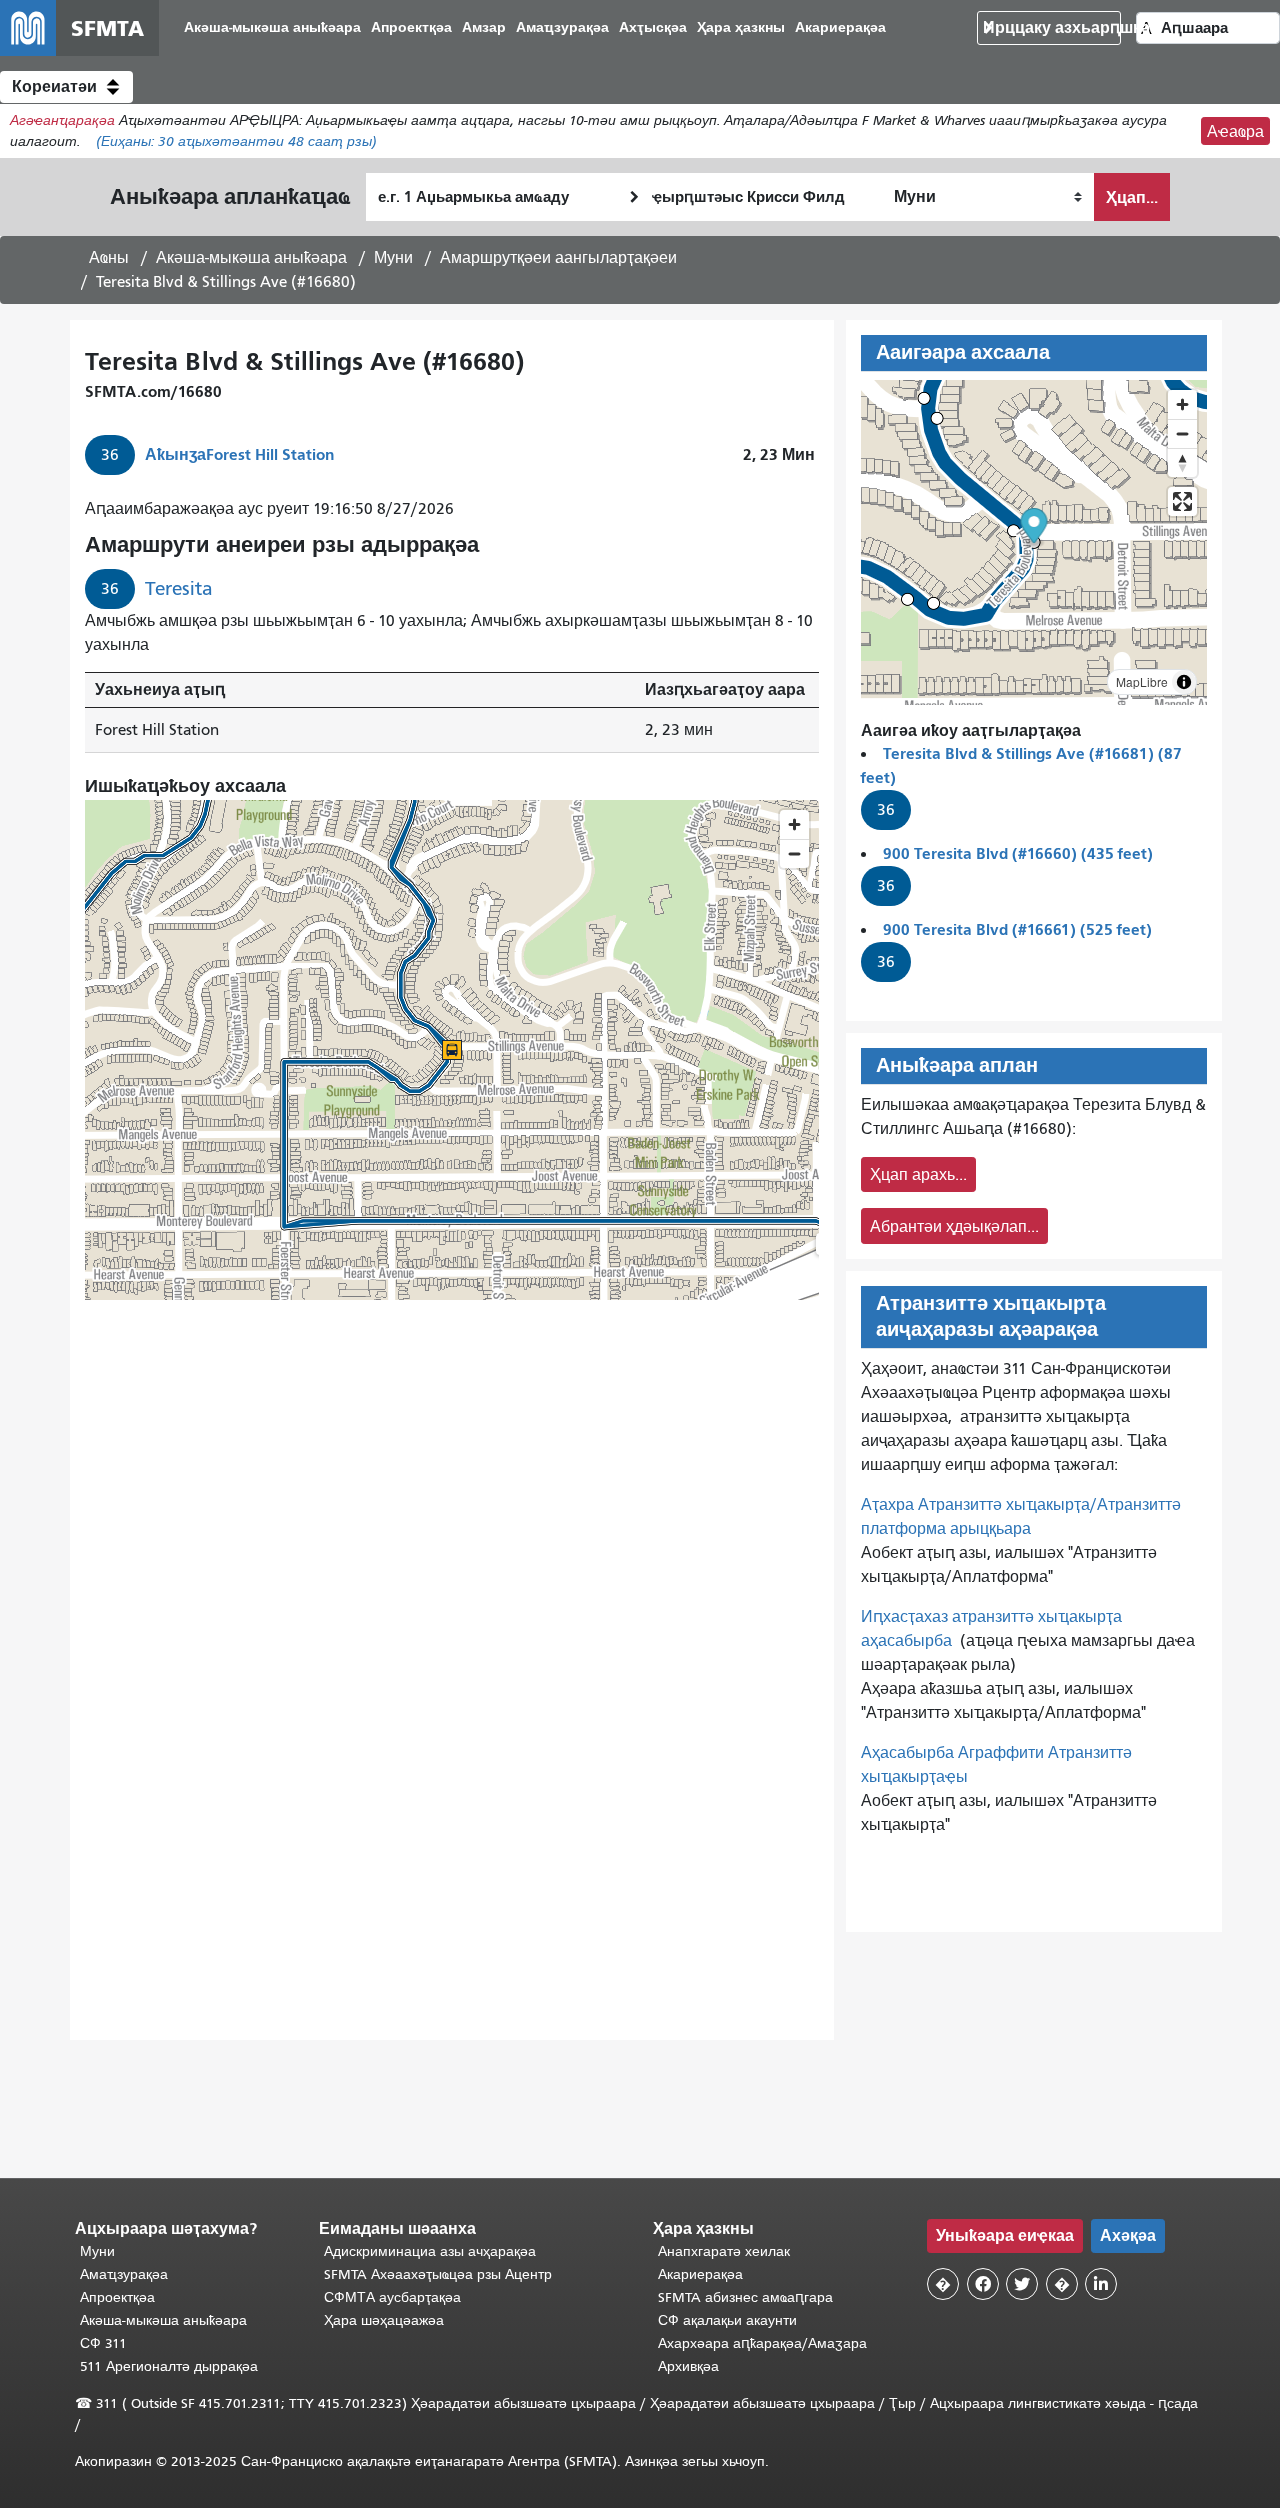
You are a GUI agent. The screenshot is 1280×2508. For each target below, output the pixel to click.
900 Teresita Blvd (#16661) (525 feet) (1017, 929)
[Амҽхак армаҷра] (1182, 433)
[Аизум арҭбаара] (1182, 404)
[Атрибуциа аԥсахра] (1184, 682)
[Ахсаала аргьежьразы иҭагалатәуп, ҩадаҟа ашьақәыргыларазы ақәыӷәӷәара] (1182, 462)
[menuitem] (272, 28)
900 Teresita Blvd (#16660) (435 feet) (1018, 853)
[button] (66, 87)
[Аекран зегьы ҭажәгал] (1182, 501)
